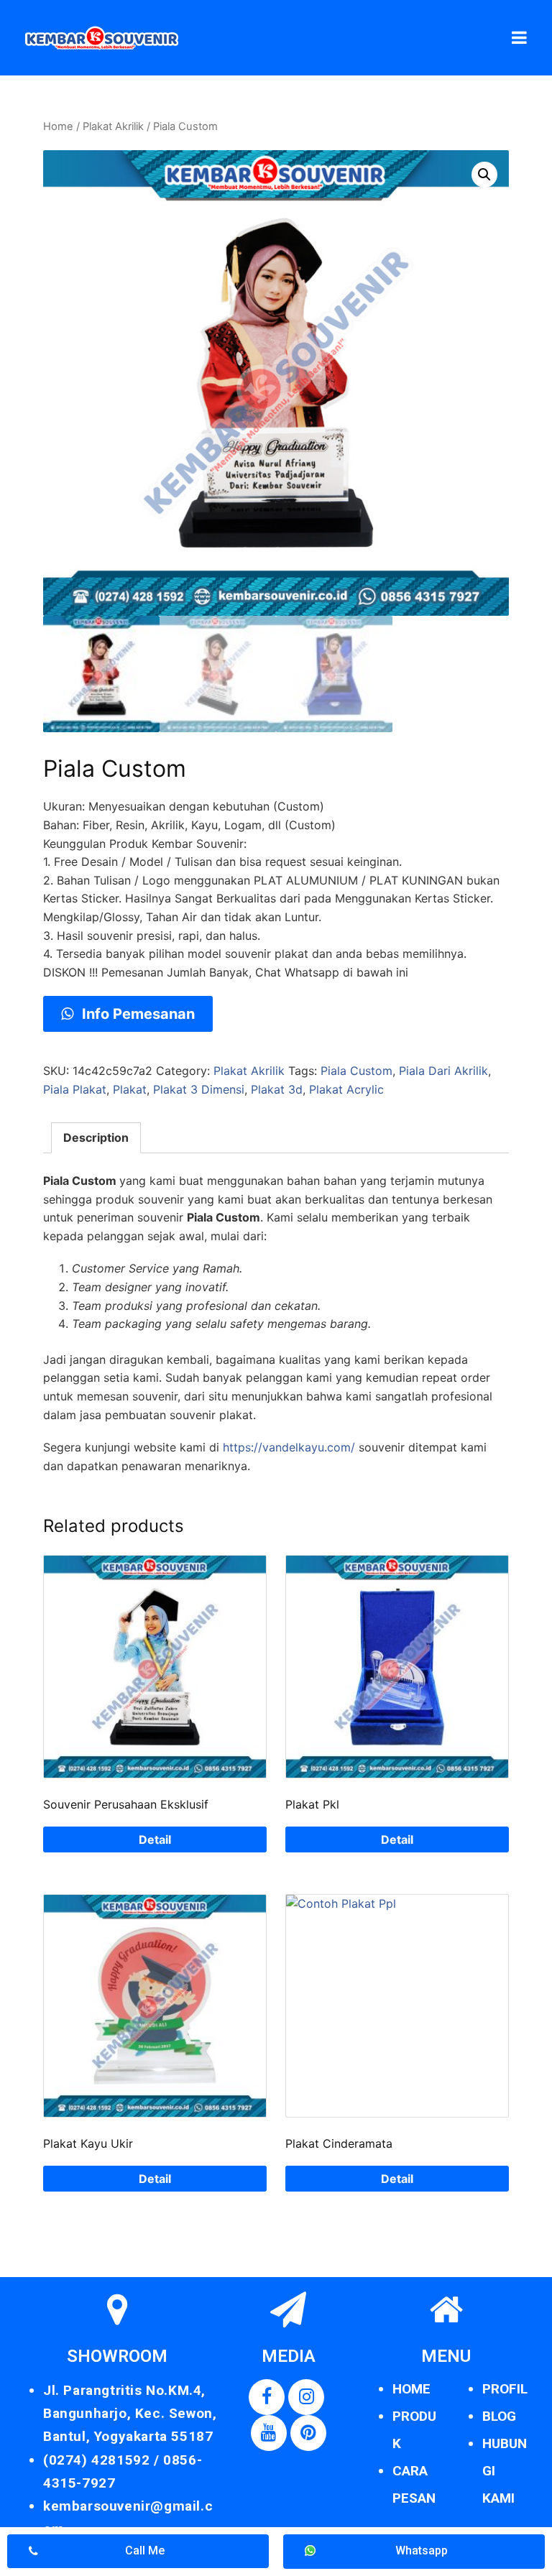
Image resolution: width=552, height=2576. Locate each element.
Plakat (130, 1089)
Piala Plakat (75, 1089)
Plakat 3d (277, 1089)
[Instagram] (306, 2397)
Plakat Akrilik (113, 126)
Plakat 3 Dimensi (199, 1089)
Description (96, 1137)
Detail (155, 1839)
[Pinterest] (308, 2433)
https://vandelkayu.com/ (289, 1447)
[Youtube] (269, 2433)
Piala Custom (356, 1071)
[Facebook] (267, 2397)
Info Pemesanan (137, 1014)
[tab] (96, 1138)
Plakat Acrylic (346, 1089)
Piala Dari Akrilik (443, 1071)
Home (58, 126)
